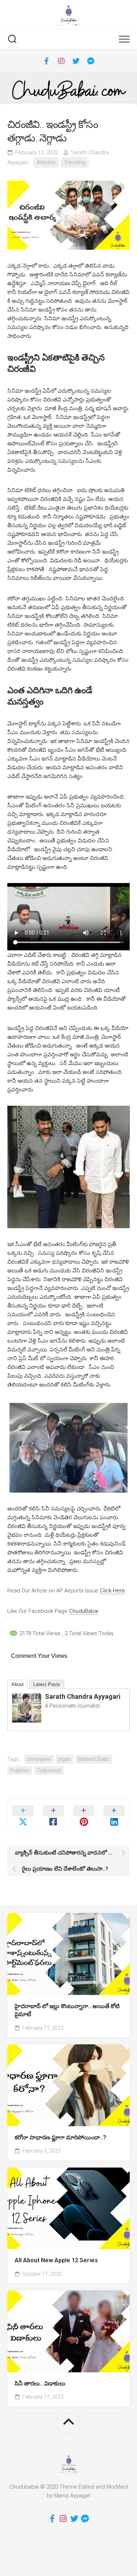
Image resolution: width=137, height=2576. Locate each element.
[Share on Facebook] (53, 1815)
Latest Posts (47, 1684)
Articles (46, 162)
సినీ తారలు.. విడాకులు (40, 2383)
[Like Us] (47, 61)
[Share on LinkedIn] (114, 1815)
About (18, 1684)
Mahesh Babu (94, 1759)
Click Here (112, 1591)
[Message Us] (91, 61)
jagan (64, 1759)
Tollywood (49, 1770)
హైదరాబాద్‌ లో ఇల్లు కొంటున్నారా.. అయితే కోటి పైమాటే (67, 2010)
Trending (75, 162)
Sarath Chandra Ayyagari (83, 1696)
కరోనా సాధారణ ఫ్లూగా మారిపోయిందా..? (60, 2137)
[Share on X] (23, 1815)
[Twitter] (76, 61)
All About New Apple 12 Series (56, 2260)
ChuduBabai (84, 1611)
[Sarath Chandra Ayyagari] (27, 1721)
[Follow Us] (61, 61)
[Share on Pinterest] (84, 1815)
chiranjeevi (39, 1759)
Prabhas (20, 1770)
